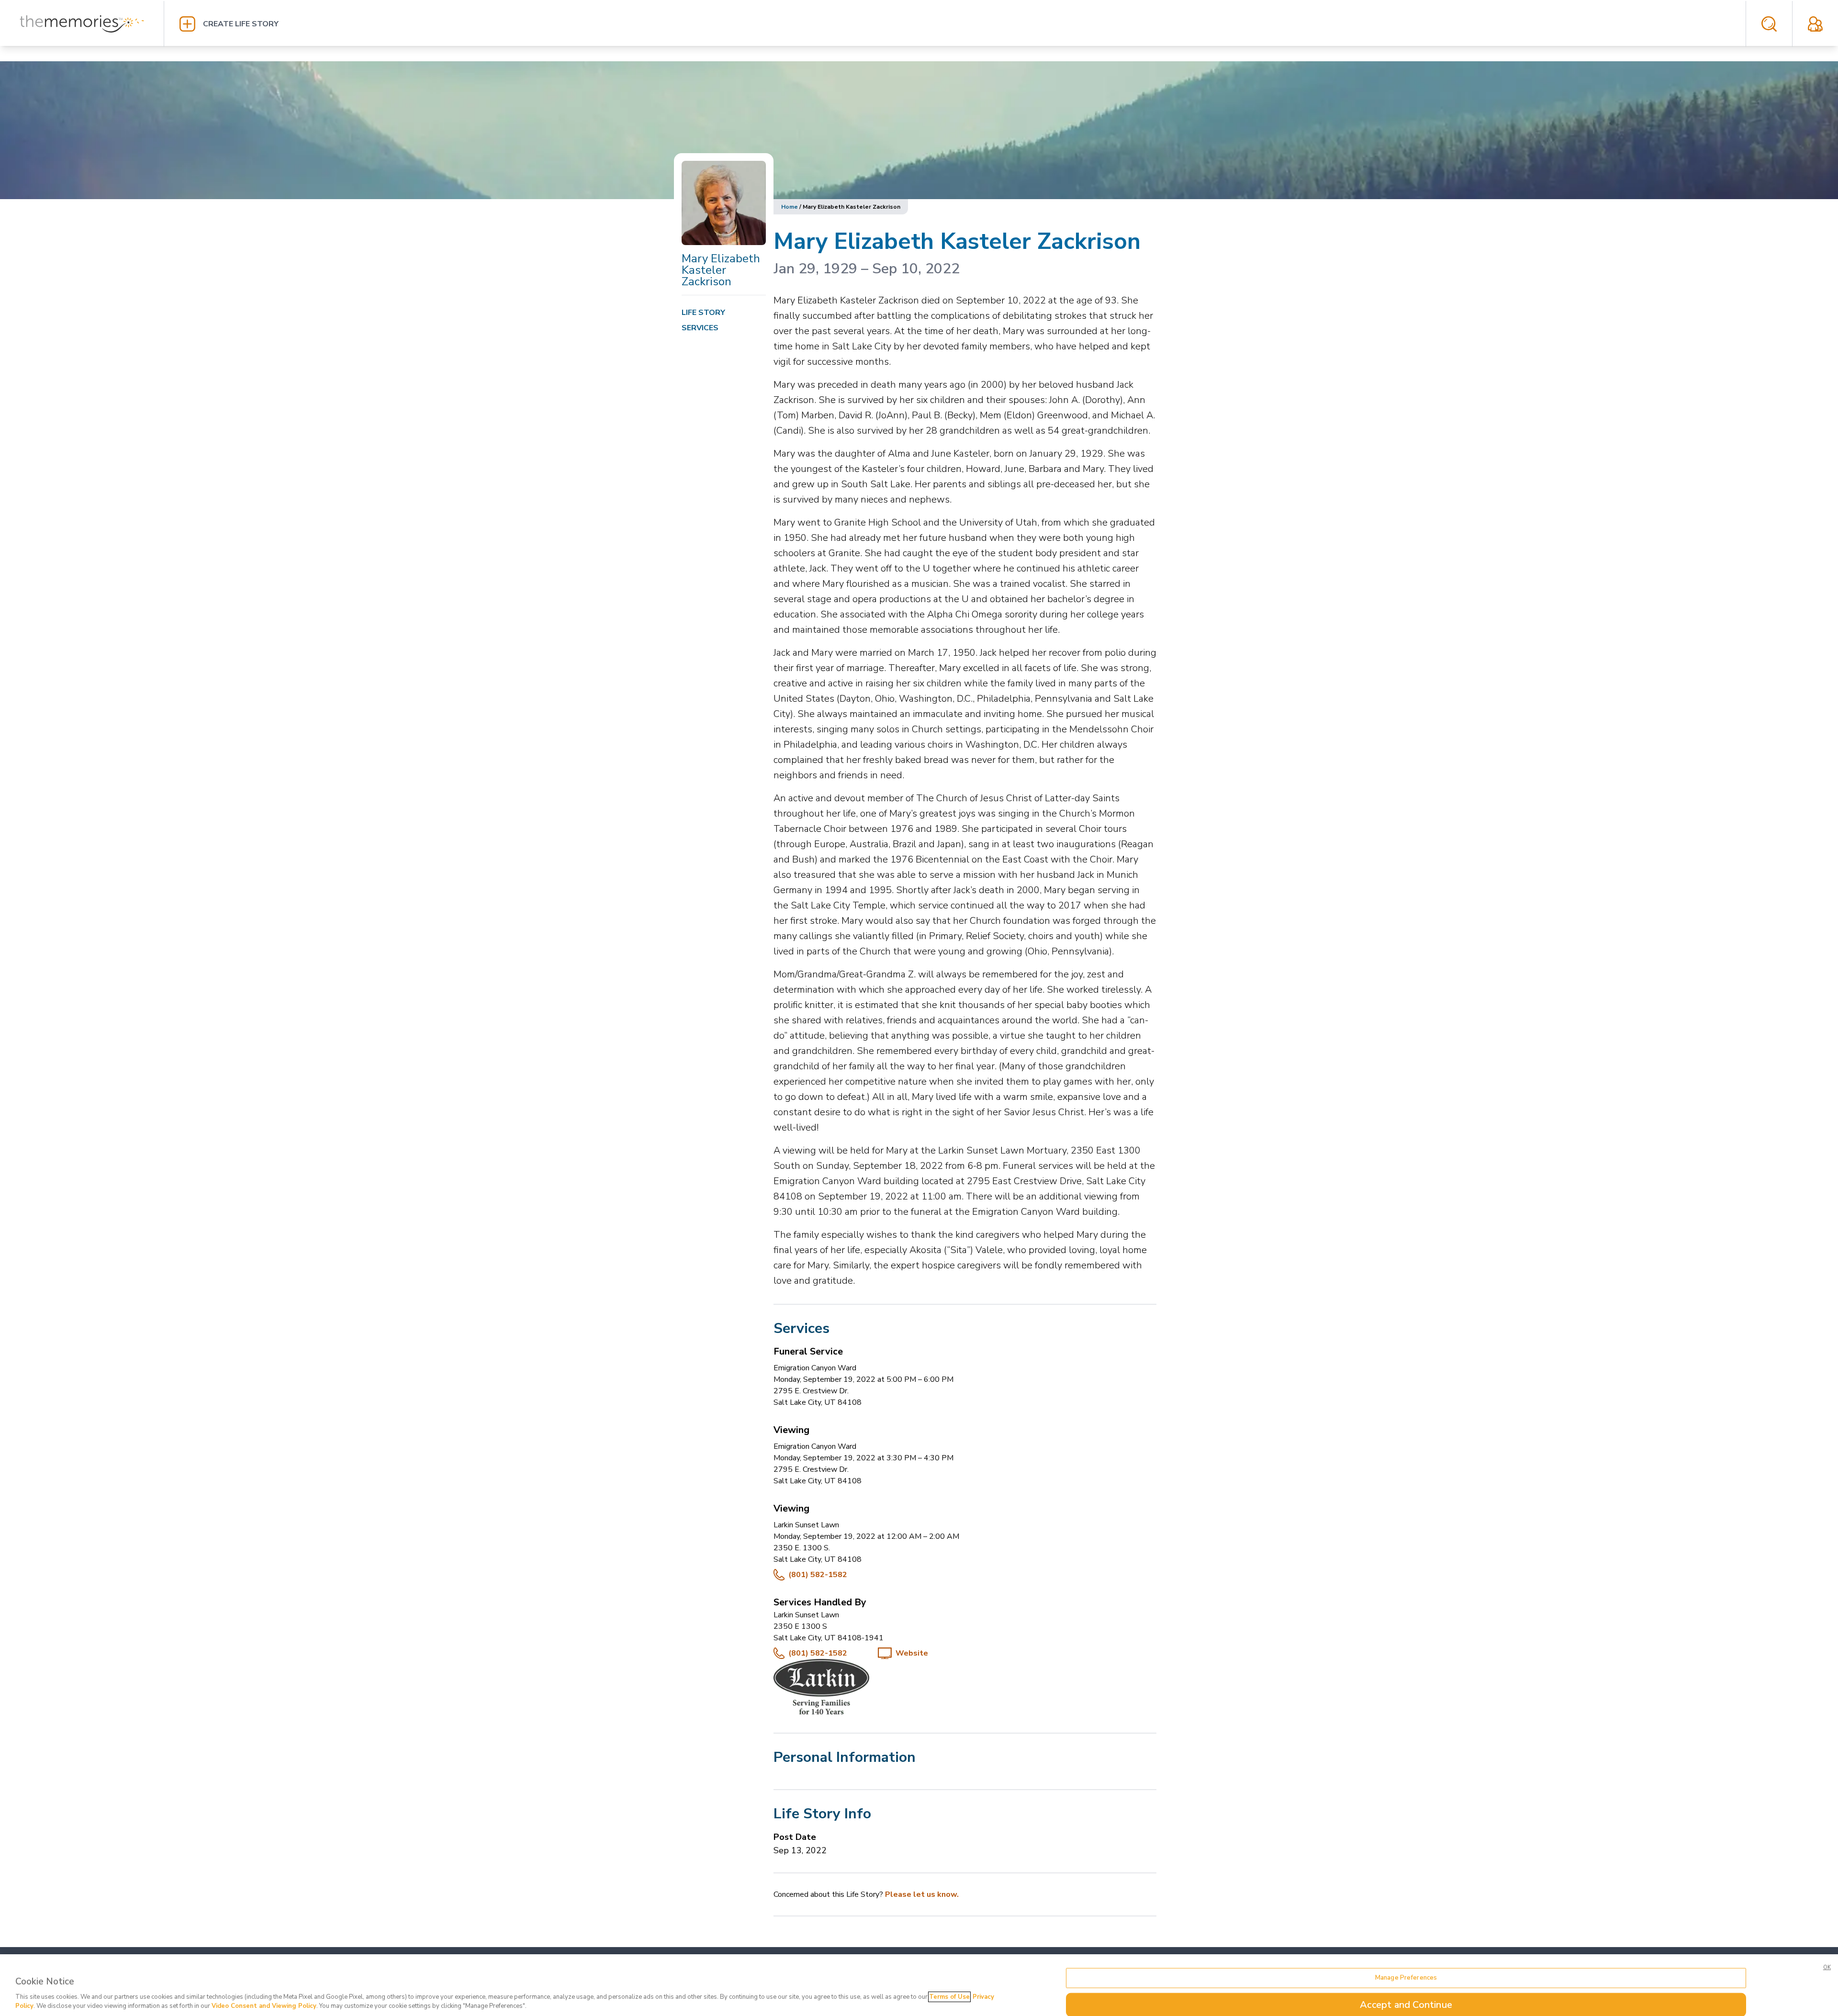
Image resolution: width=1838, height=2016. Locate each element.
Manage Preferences (1406, 1978)
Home (790, 207)
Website (912, 1653)
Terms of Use (949, 1997)
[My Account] (1815, 24)
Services (700, 328)
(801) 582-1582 (818, 1575)
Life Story (703, 313)
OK (1827, 1967)
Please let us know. (922, 1894)
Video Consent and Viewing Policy (264, 2006)
